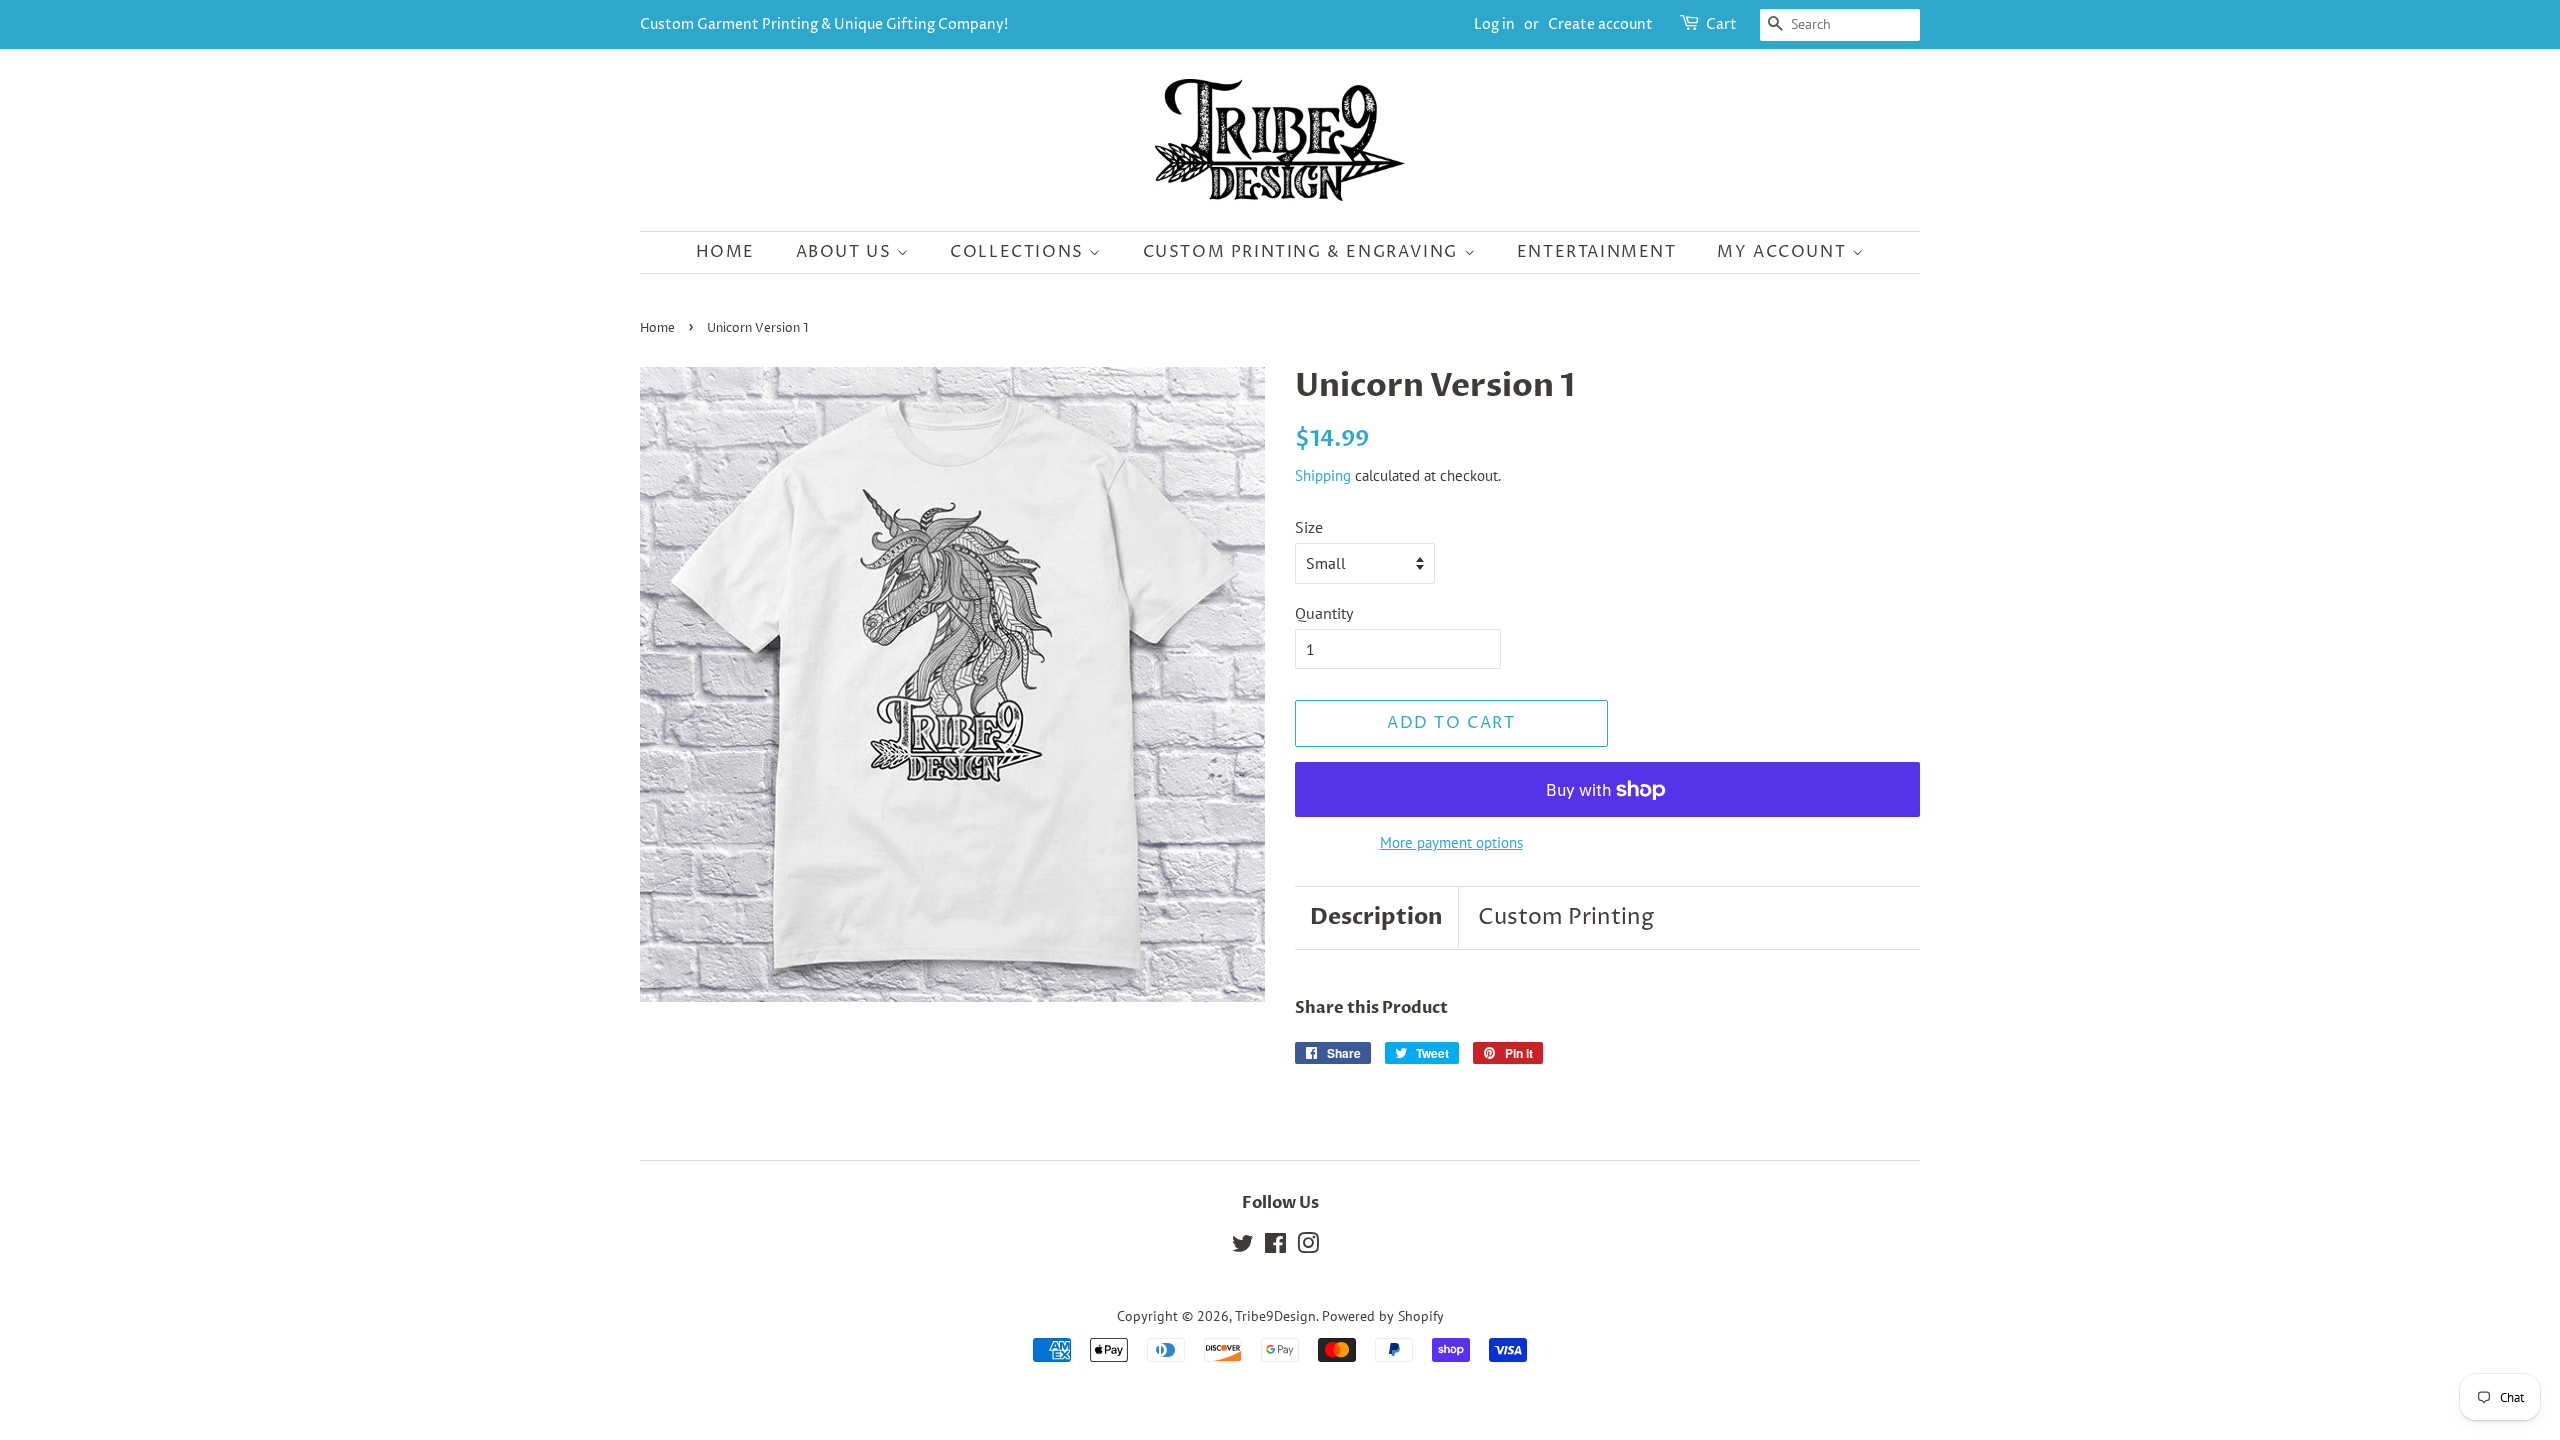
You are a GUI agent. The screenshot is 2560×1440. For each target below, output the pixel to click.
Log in (1494, 24)
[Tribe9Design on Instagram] (1308, 1247)
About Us (846, 252)
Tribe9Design (1275, 1316)
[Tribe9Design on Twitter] (1243, 1247)
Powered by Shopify (1383, 1316)
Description (1376, 917)
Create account (1600, 24)
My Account (1784, 252)
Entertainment (1597, 252)
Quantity (1324, 613)
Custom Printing (1566, 918)
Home (725, 252)
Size (1309, 527)
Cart (1721, 24)
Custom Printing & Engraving (1303, 252)
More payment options (1451, 842)
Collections (1019, 252)
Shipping (1323, 475)
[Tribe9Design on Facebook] (1275, 1247)
